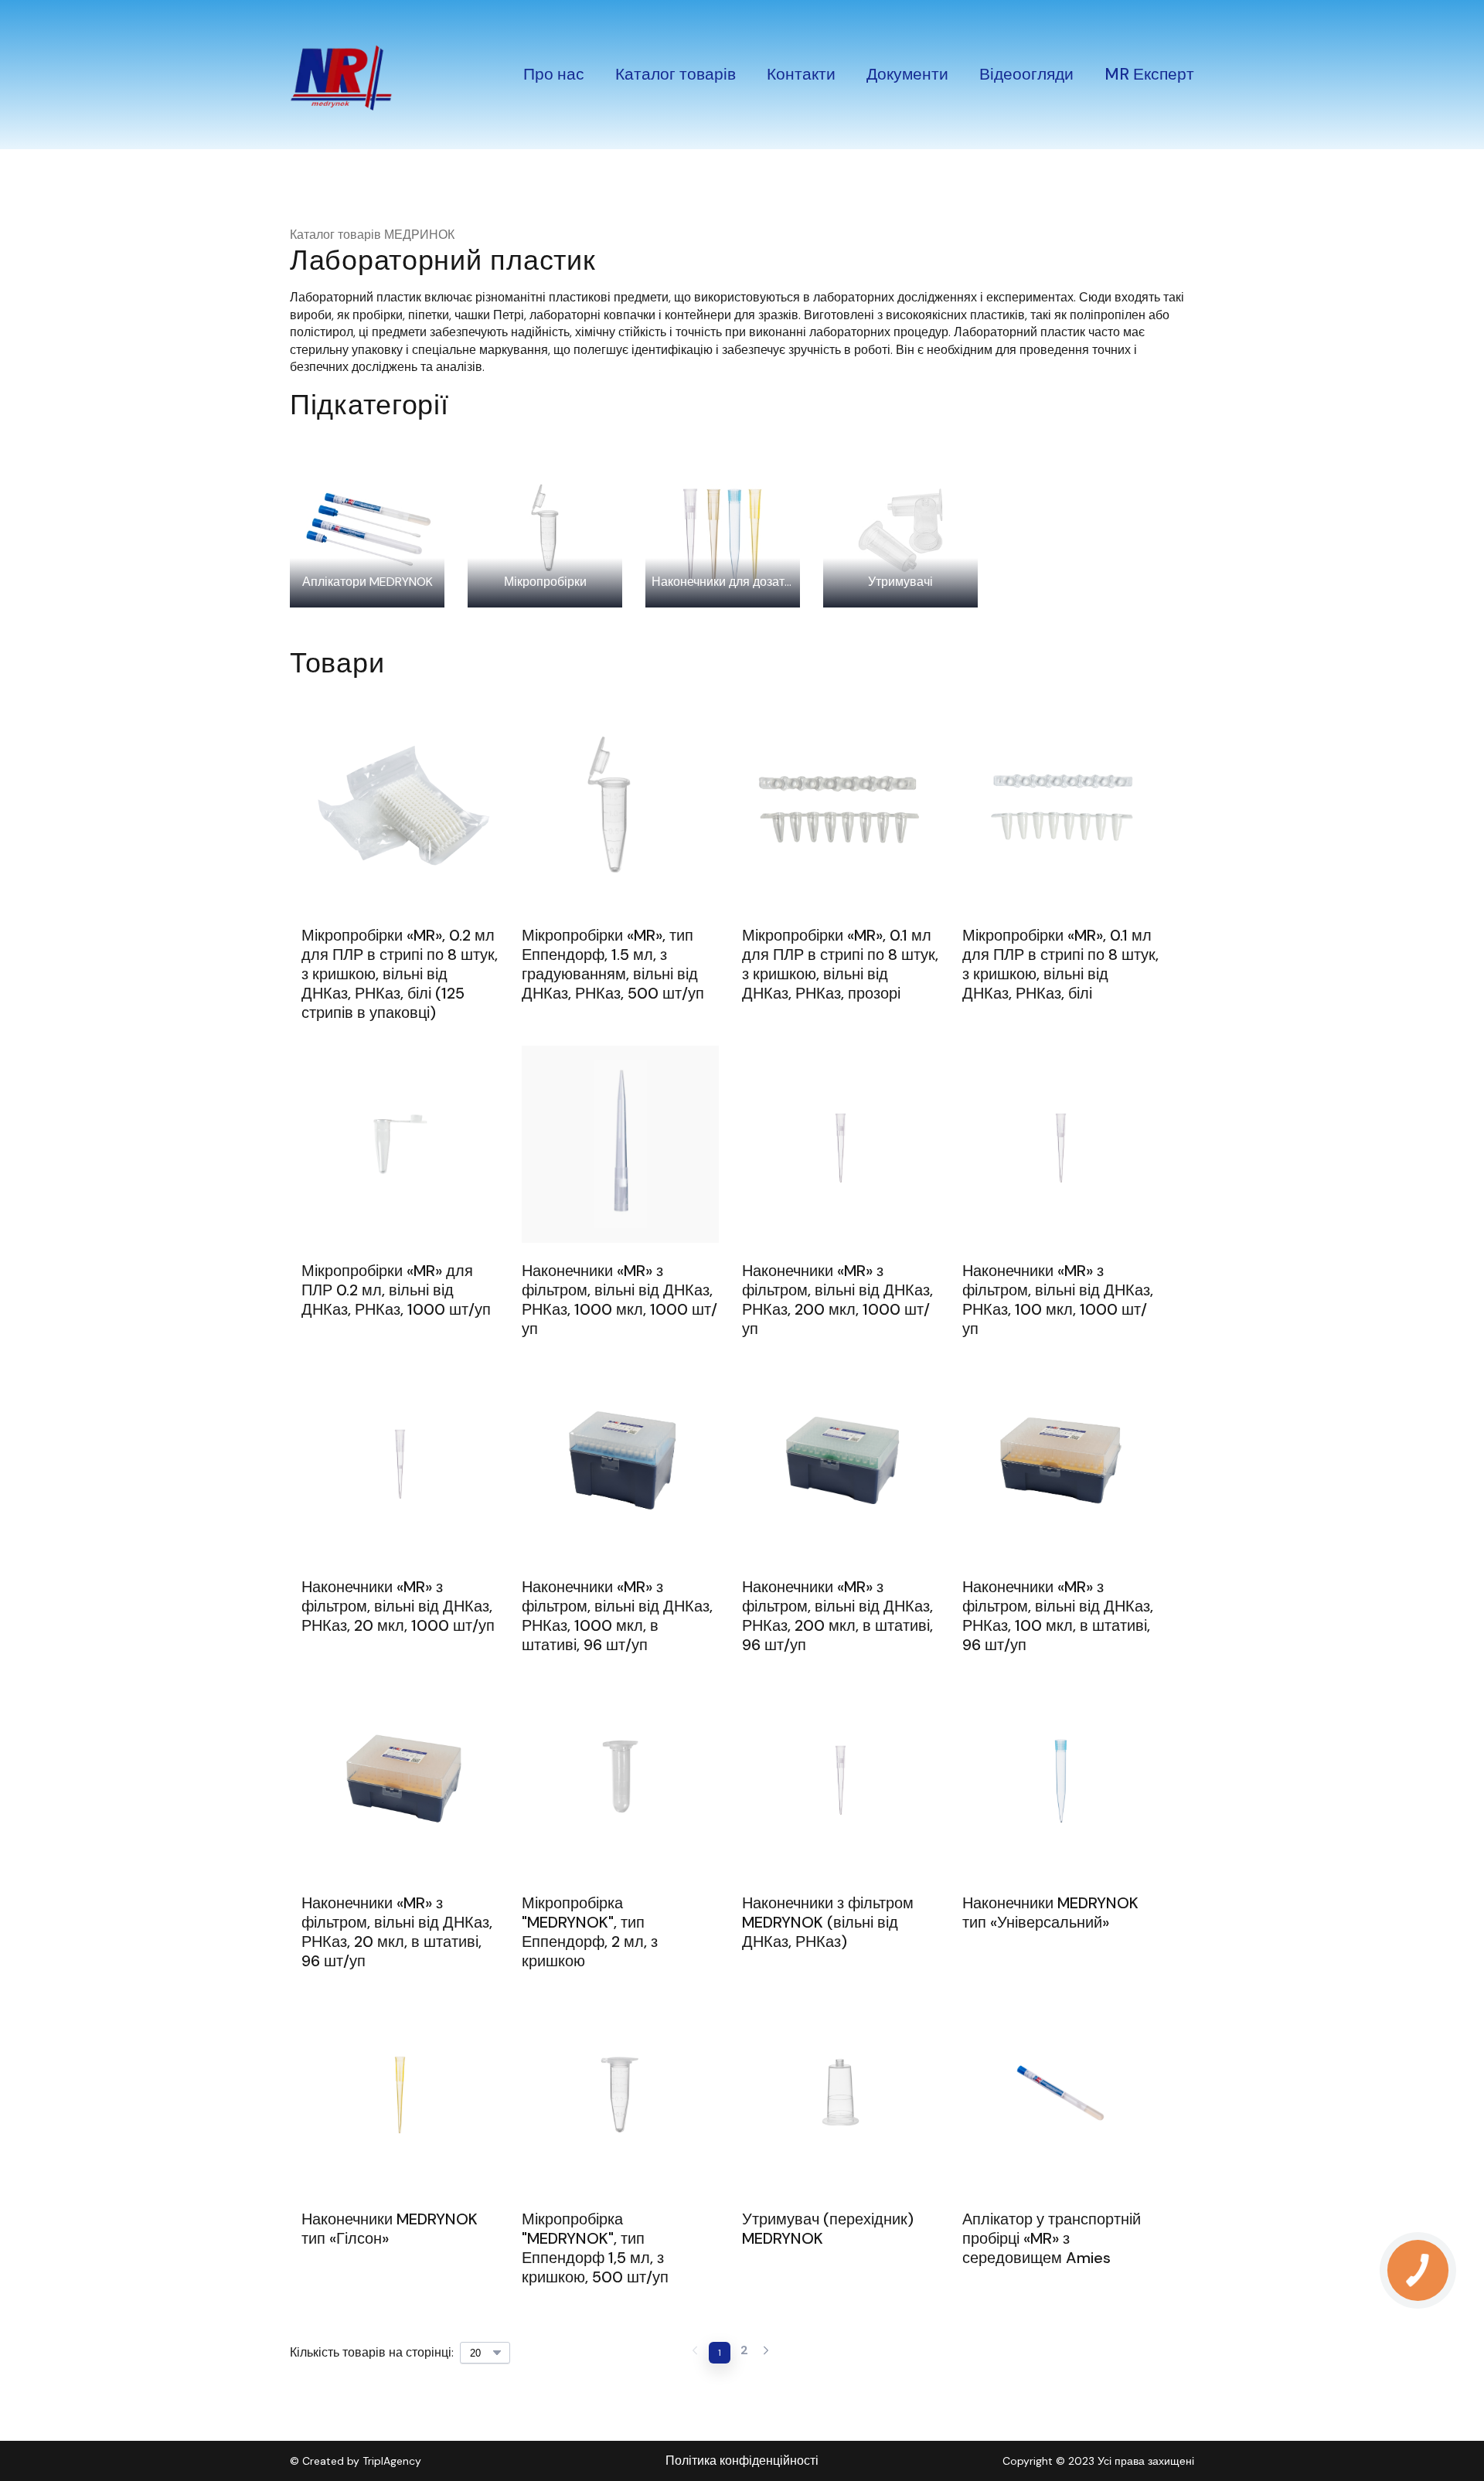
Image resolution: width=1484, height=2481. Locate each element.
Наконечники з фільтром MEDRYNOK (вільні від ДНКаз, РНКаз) (828, 1923)
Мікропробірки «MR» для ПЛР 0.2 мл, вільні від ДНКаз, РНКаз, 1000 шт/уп (396, 1290)
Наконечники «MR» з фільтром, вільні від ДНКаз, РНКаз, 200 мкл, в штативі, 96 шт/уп (837, 1616)
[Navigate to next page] (766, 2353)
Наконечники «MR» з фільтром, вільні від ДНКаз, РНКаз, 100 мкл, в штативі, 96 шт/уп (1058, 1616)
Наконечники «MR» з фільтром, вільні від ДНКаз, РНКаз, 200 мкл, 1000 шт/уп (837, 1300)
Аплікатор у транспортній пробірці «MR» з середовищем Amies (1052, 2239)
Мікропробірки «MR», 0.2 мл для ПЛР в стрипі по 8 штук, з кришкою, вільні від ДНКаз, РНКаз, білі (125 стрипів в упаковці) (400, 974)
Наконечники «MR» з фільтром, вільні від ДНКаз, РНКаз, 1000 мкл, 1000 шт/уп (619, 1300)
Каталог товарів (676, 74)
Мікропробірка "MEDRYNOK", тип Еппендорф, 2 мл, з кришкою (590, 1932)
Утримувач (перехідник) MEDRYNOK (828, 2229)
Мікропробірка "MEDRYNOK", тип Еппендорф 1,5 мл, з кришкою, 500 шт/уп (595, 2248)
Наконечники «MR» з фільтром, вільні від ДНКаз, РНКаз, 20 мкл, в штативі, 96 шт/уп (397, 1932)
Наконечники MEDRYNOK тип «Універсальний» (1050, 1913)
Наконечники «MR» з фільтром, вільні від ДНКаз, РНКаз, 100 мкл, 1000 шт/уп (1058, 1300)
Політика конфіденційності (742, 2461)
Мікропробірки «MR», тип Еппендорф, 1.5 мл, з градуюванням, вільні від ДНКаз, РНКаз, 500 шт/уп (613, 965)
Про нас (554, 74)
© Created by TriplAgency (356, 2461)
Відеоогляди (1026, 74)
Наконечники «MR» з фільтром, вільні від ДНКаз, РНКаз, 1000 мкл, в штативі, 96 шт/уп (617, 1616)
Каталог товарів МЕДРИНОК (372, 235)
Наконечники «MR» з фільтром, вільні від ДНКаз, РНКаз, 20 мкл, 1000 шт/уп (398, 1606)
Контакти (801, 74)
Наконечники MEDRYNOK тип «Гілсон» (390, 2229)
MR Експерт (1149, 74)
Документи (907, 74)
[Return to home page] (341, 75)
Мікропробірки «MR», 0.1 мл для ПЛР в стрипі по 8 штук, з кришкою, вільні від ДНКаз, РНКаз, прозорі (840, 965)
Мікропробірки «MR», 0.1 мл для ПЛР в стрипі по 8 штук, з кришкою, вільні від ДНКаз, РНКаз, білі (1060, 965)
